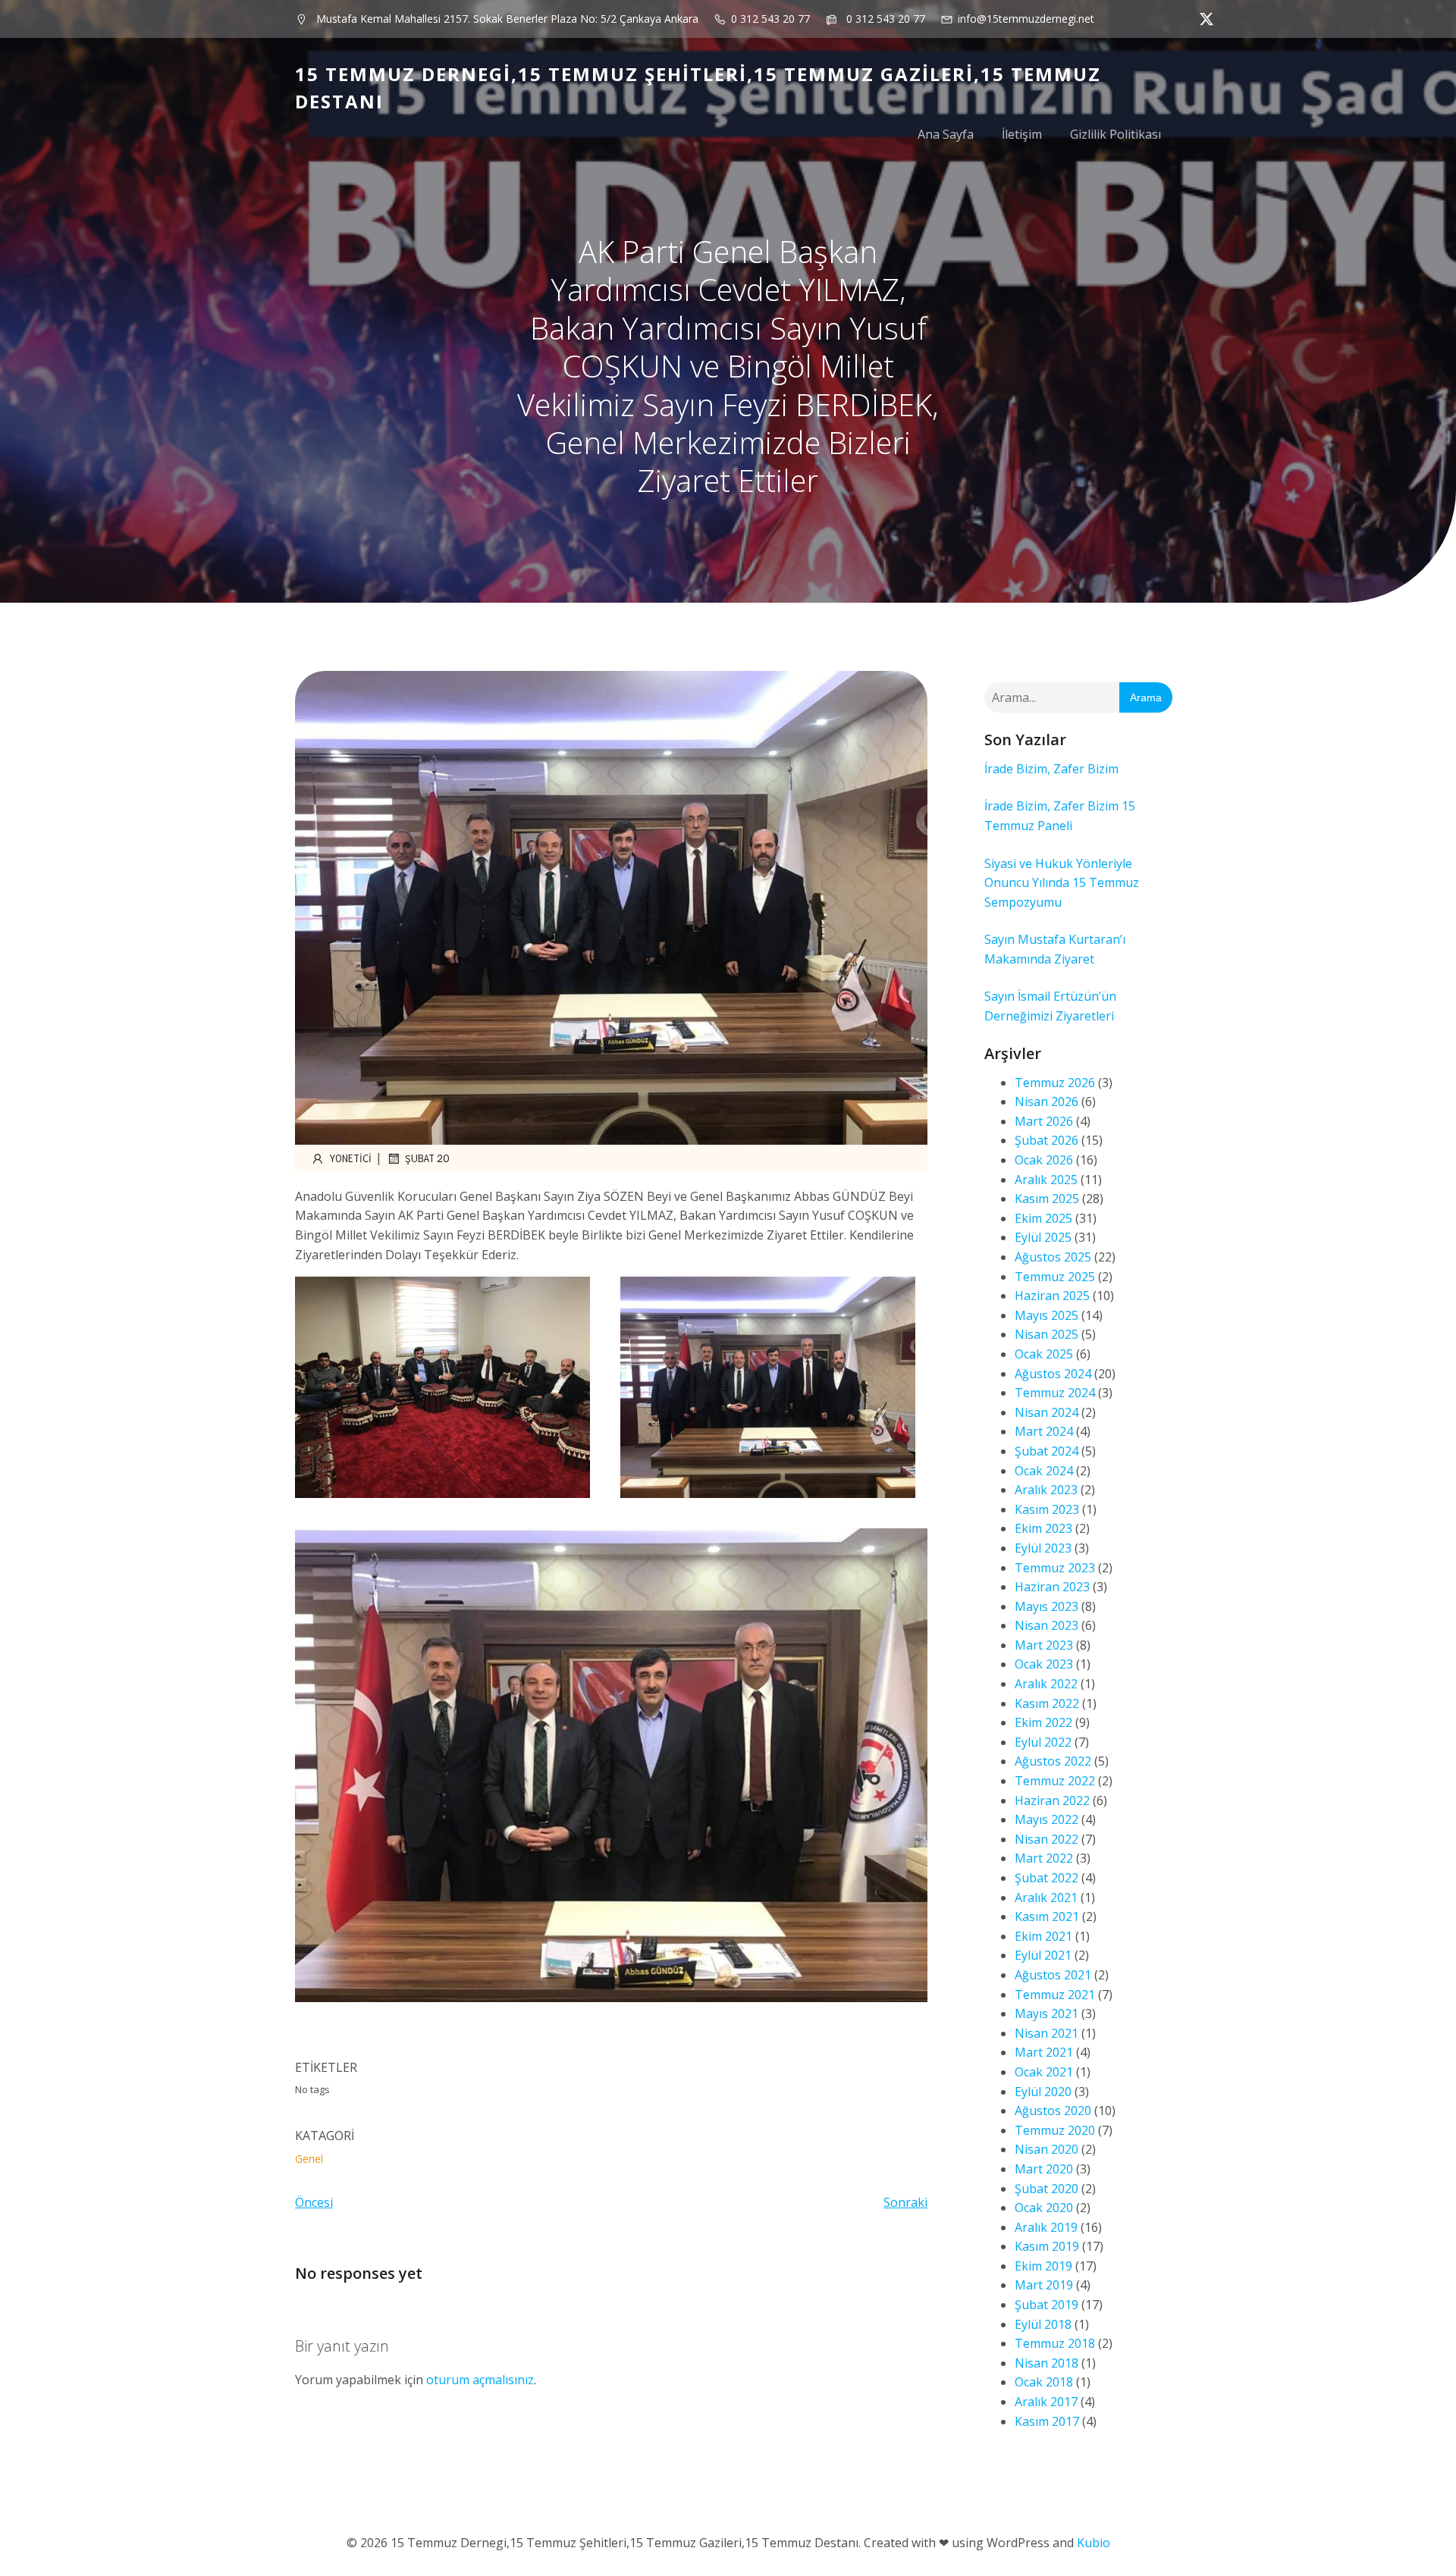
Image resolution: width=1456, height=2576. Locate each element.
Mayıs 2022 (1046, 1819)
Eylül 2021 (1043, 1955)
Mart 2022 (1044, 1858)
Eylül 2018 (1043, 2324)
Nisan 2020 (1046, 2149)
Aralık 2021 (1046, 1898)
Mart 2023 (1044, 1645)
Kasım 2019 (1047, 2246)
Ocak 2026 (1044, 1160)
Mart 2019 (1044, 2285)
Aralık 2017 (1046, 2402)
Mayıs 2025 (1046, 1315)
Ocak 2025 (1044, 1354)
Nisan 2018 (1046, 2363)
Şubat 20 (427, 1158)
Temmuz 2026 (1055, 1083)
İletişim (1022, 134)
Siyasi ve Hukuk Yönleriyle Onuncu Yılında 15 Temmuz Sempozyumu (1062, 883)
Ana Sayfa (946, 134)
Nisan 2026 (1046, 1102)
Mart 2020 (1044, 2169)
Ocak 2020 (1044, 2208)
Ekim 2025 (1043, 1218)
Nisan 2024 (1046, 1412)
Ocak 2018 (1044, 2382)
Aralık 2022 (1046, 1684)
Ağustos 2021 (1053, 1975)
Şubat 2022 (1046, 1878)
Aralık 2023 (1046, 1490)
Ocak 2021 (1044, 2072)
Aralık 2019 (1046, 2227)
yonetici (350, 1158)
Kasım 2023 (1047, 1509)
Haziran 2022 (1052, 1800)
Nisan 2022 (1046, 1839)
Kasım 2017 (1047, 2421)
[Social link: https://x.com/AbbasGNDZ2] (1203, 19)
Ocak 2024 (1044, 1471)
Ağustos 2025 (1053, 1257)
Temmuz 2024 (1055, 1393)
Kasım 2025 (1047, 1199)
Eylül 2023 (1043, 1548)
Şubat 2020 (1046, 2189)
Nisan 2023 (1046, 1625)
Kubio (1094, 2543)
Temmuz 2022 (1055, 1781)
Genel (309, 2159)
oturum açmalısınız (480, 2380)
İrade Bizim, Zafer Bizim (1051, 769)
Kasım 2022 (1047, 1703)
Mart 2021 (1044, 2052)
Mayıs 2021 (1046, 2013)
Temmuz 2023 (1055, 1568)
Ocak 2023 (1044, 1664)
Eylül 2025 (1043, 1237)
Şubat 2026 (1046, 1140)
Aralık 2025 (1046, 1180)
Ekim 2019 (1043, 2266)
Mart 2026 (1044, 1121)
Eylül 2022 (1043, 1742)
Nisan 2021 (1046, 2033)
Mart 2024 (1044, 1431)
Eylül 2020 (1043, 2092)
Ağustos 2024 (1053, 1374)
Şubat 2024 (1046, 1451)
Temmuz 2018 (1055, 2343)
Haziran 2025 (1052, 1296)
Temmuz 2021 (1055, 1995)
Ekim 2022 (1043, 1722)
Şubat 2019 (1046, 2305)
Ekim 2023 (1043, 1528)
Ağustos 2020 (1053, 2111)
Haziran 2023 (1052, 1587)
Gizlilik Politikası (1116, 134)
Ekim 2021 (1043, 1936)
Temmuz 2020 (1055, 2130)
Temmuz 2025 (1055, 1277)
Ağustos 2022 (1053, 1761)
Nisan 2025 (1046, 1334)
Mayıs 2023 (1046, 1606)
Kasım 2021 (1047, 1916)
